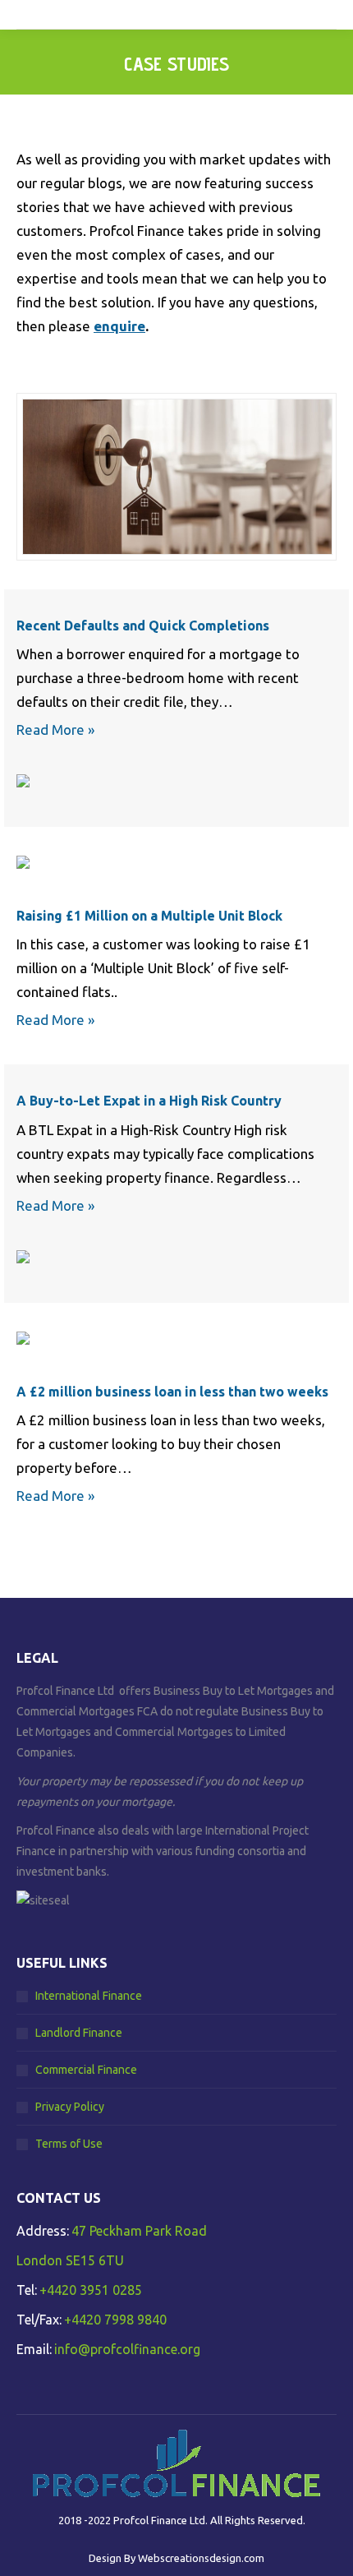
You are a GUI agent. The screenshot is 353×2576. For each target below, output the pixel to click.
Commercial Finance (86, 2070)
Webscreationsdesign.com (201, 2558)
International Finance (89, 1996)
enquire (119, 326)
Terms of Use (69, 2144)
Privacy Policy (70, 2107)
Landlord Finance (79, 2033)
